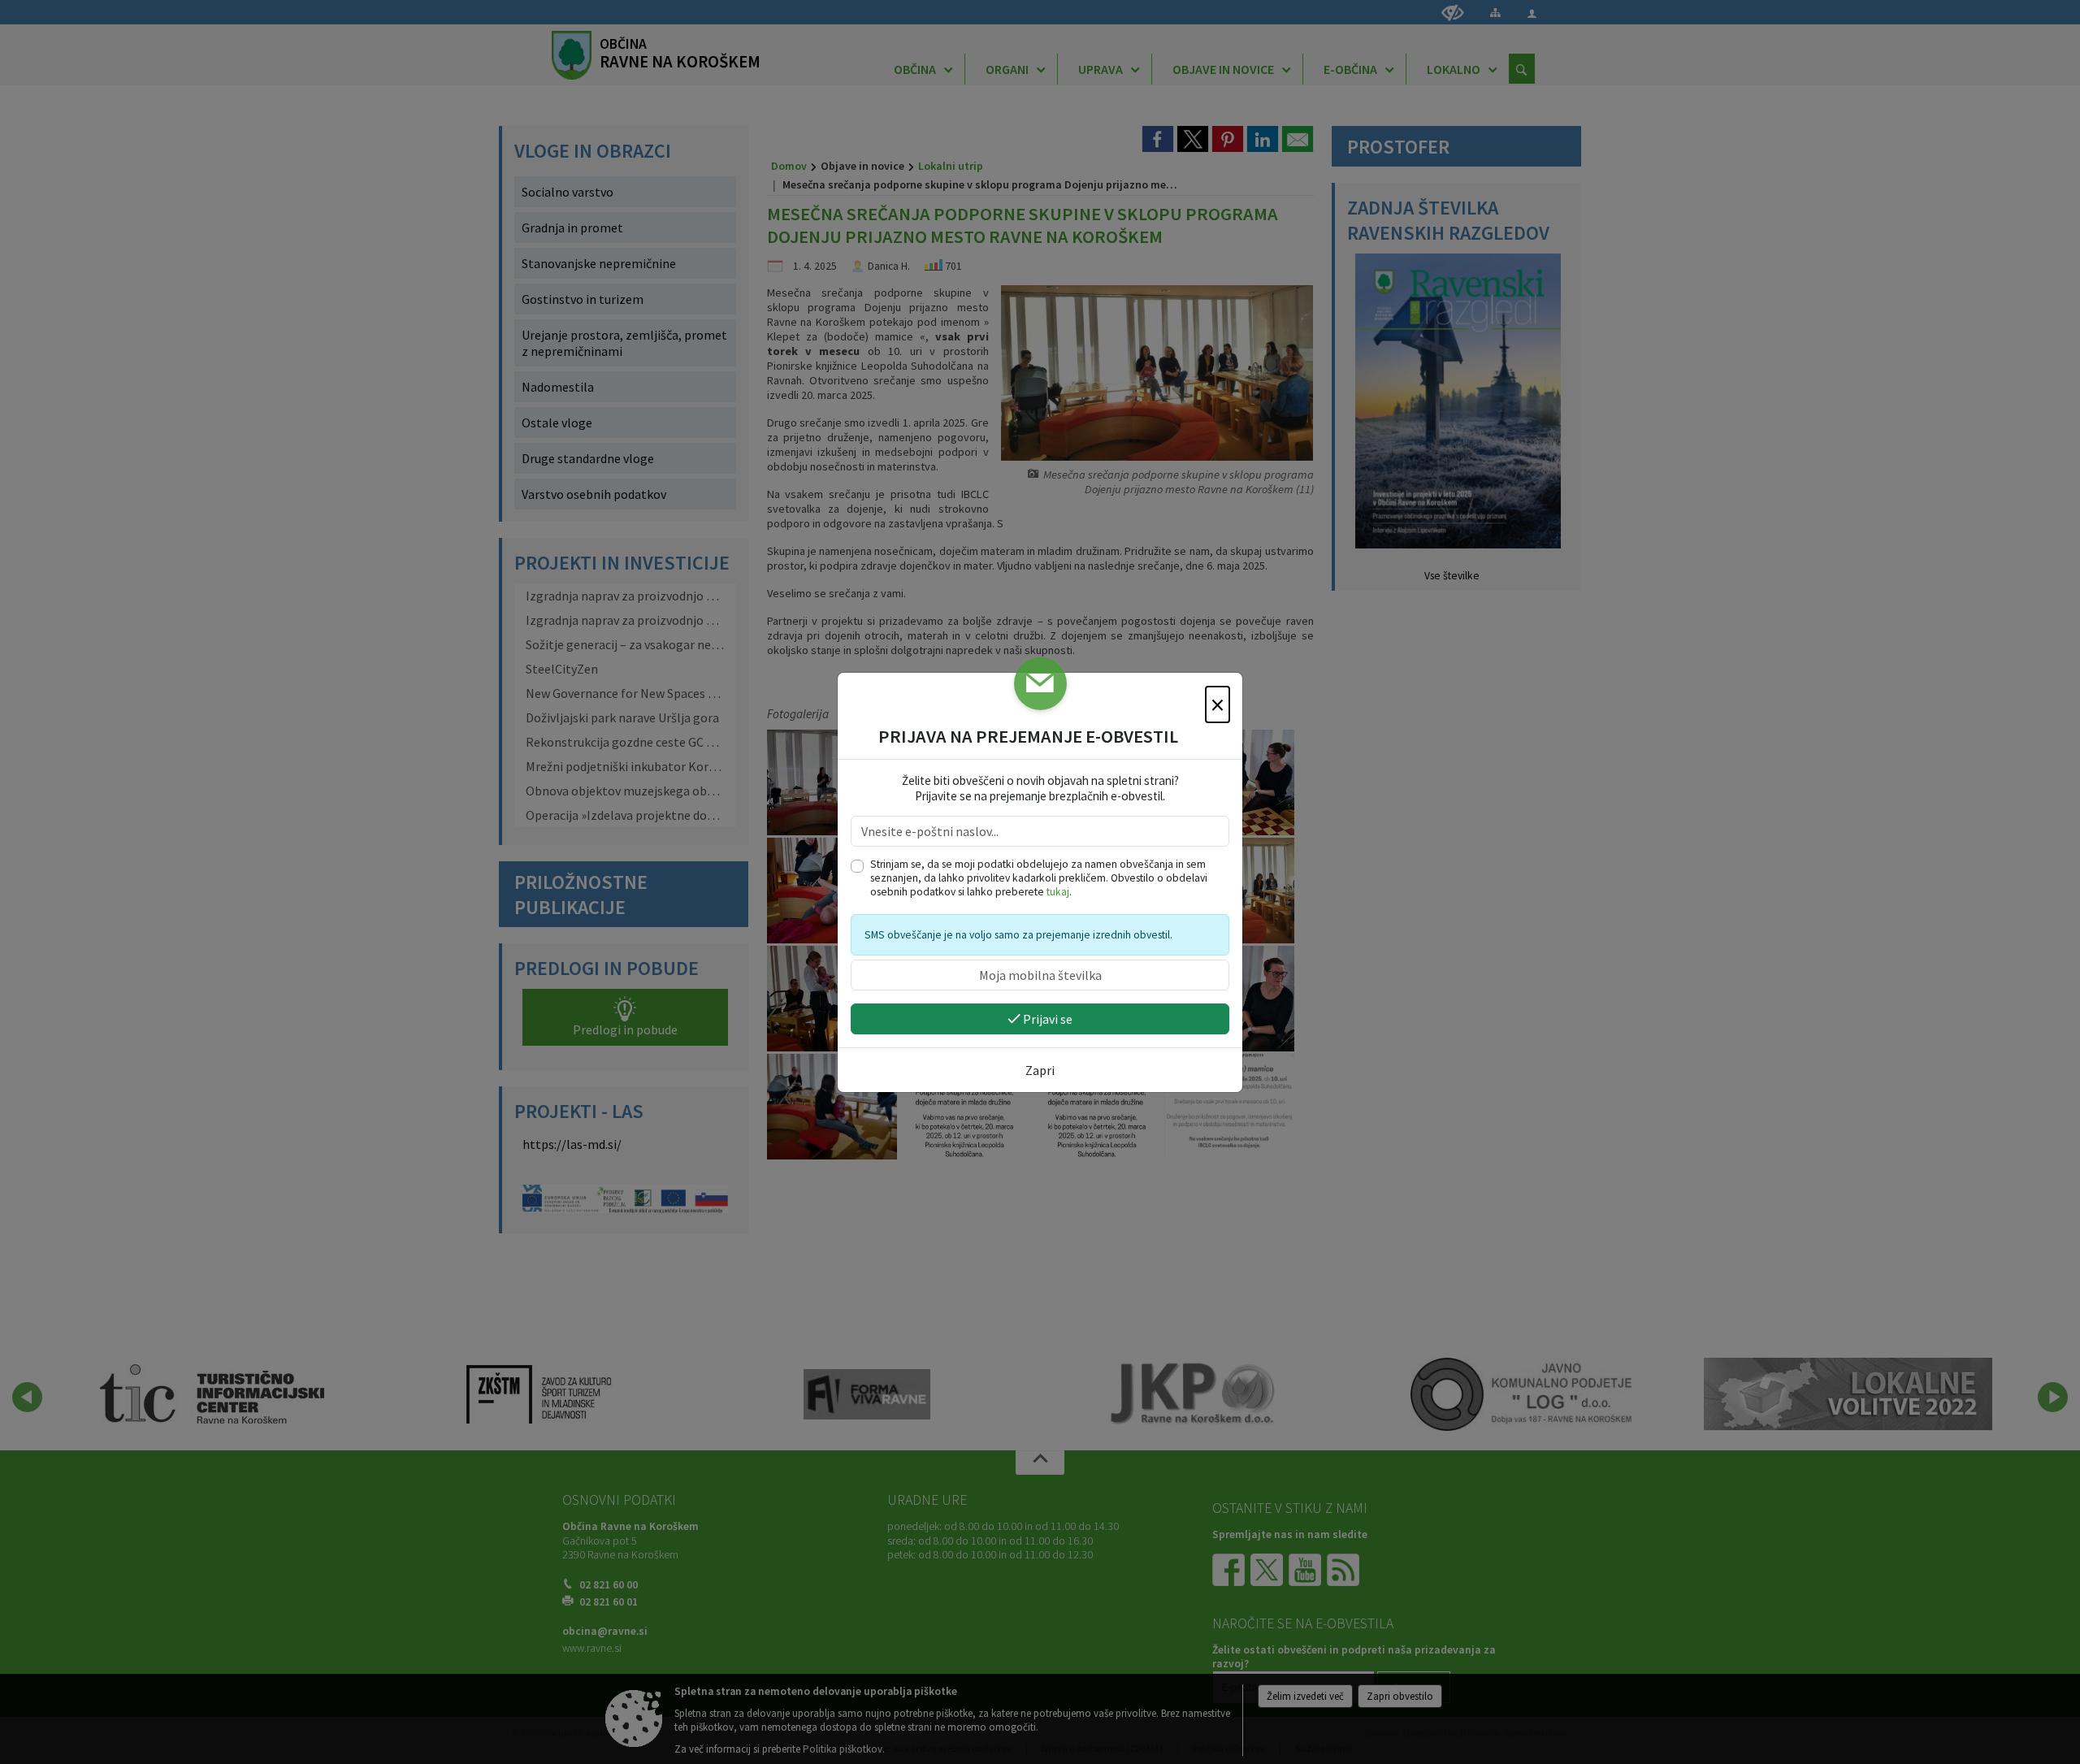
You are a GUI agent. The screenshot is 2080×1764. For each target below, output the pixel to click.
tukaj (1058, 892)
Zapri (1040, 1070)
